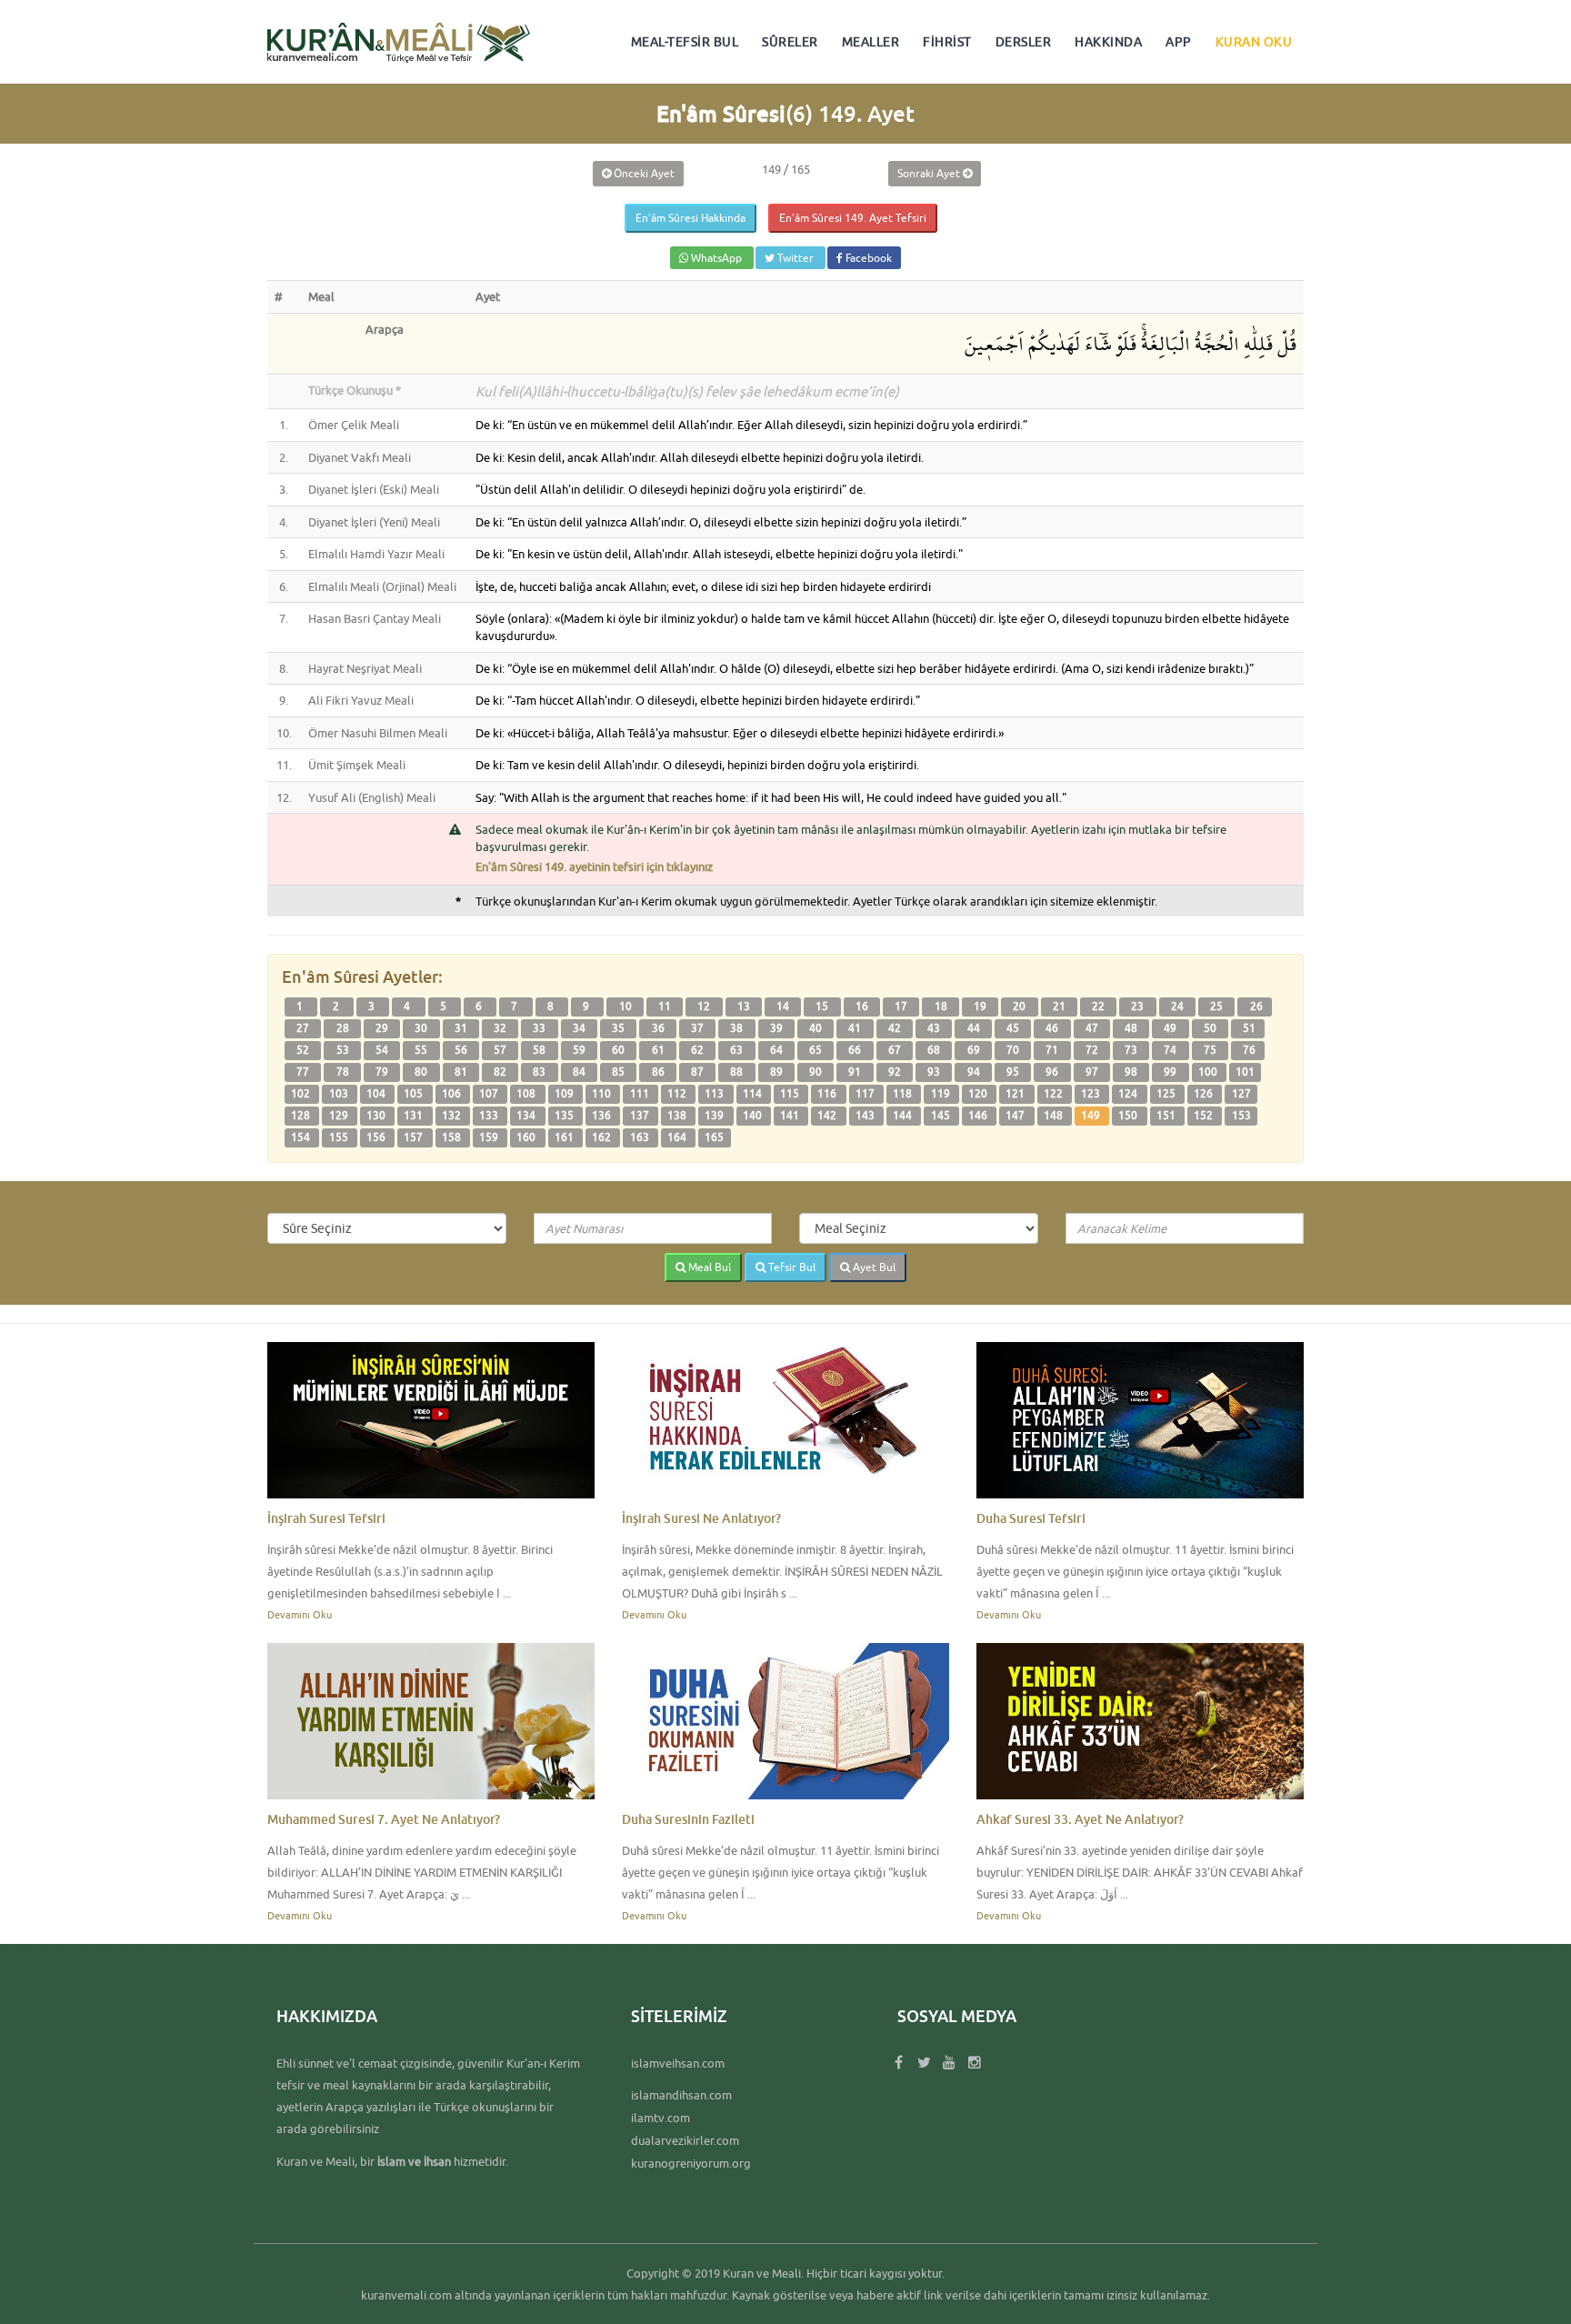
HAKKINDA (1108, 42)
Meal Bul (708, 1267)
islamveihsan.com (678, 2063)
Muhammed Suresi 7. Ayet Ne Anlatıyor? (384, 1819)
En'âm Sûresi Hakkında (690, 218)
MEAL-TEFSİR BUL (685, 42)
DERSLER (1024, 42)
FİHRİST (947, 42)
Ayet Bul (873, 1267)
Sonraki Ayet (930, 173)
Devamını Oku (300, 1614)
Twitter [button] (796, 258)
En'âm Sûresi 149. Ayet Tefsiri (853, 218)
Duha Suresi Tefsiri (1031, 1518)
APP (1179, 42)
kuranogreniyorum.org (691, 2163)
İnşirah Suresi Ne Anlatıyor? (701, 1518)
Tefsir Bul (791, 1267)
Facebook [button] (867, 258)
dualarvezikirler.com (685, 2140)
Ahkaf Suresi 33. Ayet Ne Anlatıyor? (1080, 1819)
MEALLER (871, 42)
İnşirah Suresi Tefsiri (326, 1518)
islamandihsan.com (681, 2095)
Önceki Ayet (643, 173)
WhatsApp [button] (716, 258)
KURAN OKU (1254, 42)
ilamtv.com (660, 2118)
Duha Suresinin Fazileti (688, 1819)
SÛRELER (790, 42)
